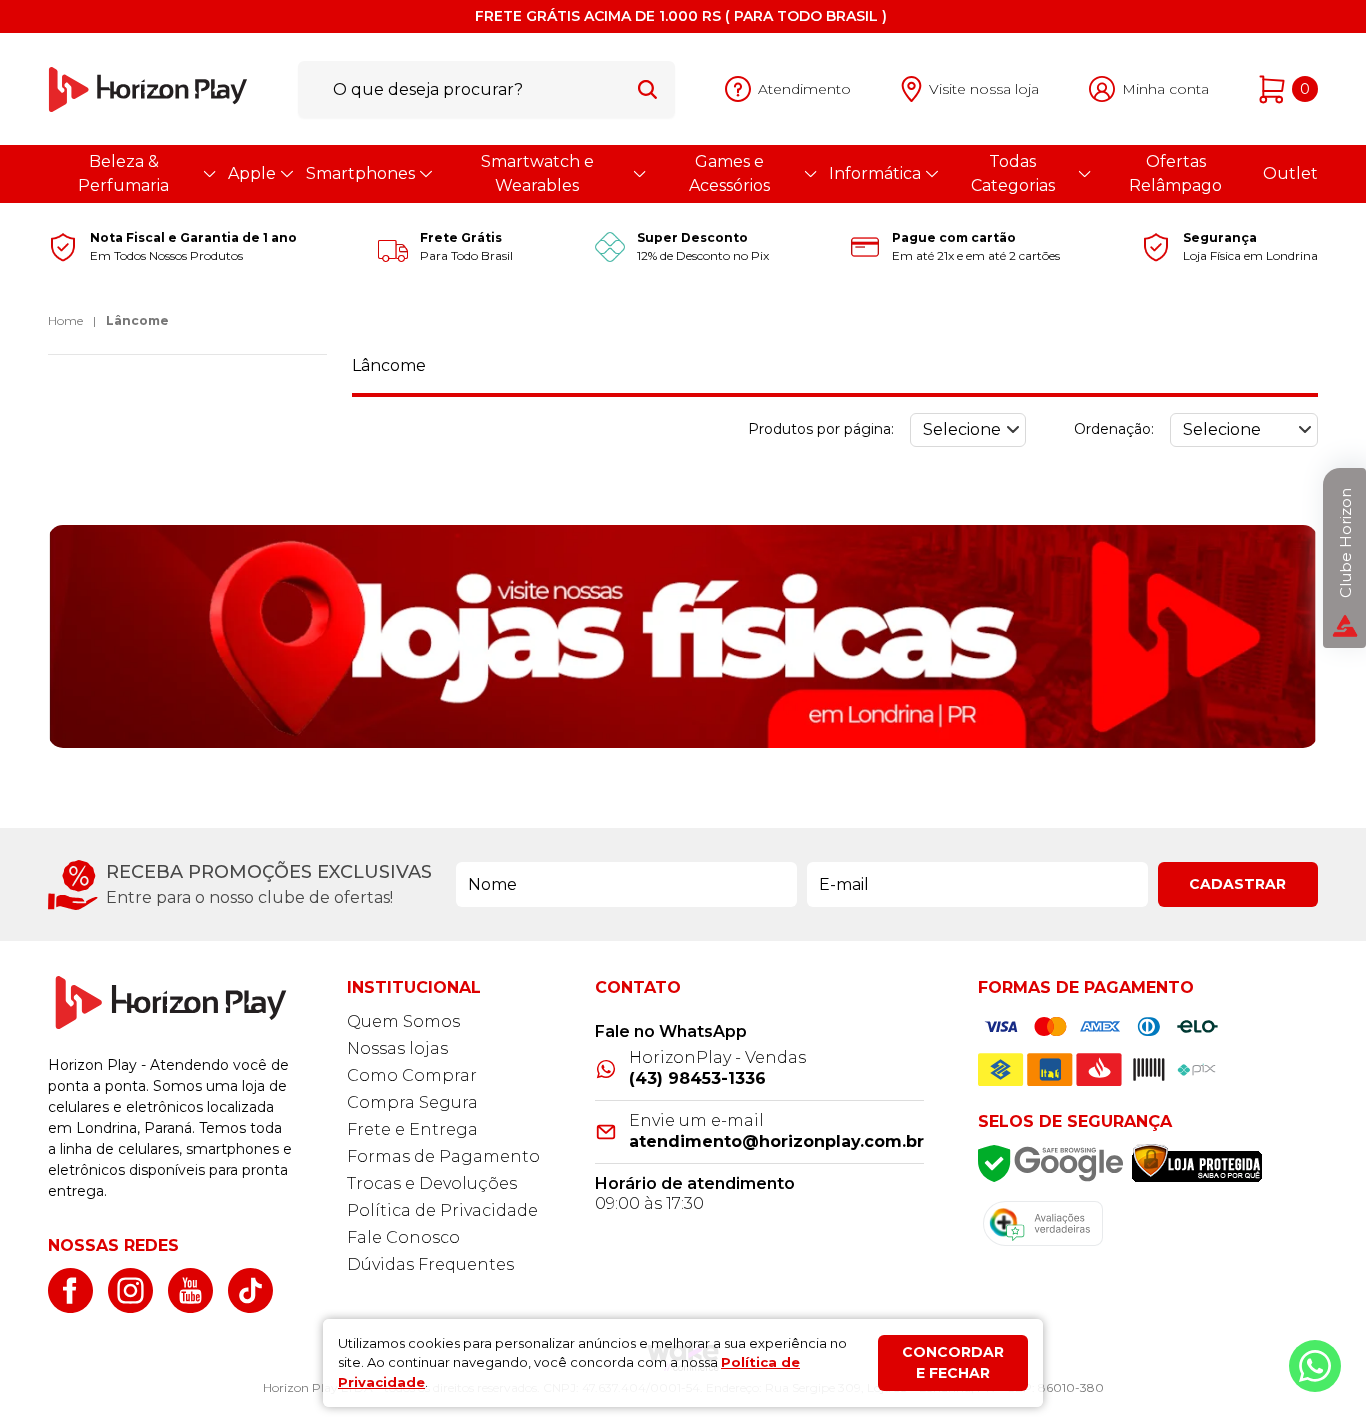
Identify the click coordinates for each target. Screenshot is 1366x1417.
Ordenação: (1114, 429)
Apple (252, 173)
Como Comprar (412, 1075)
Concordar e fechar (953, 1362)
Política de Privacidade (442, 1210)
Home (65, 320)
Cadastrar (1237, 884)
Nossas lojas (397, 1048)
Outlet (1290, 173)
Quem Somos (403, 1021)
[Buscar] (647, 89)
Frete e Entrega (412, 1129)
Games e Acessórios (729, 173)
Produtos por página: (821, 429)
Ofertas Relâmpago (1175, 173)
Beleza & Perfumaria (123, 173)
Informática (875, 173)
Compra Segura (412, 1102)
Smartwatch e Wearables (537, 173)
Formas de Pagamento (443, 1156)
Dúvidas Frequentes (430, 1264)
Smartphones (360, 173)
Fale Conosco (403, 1237)
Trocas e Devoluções (432, 1183)
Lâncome (137, 320)
